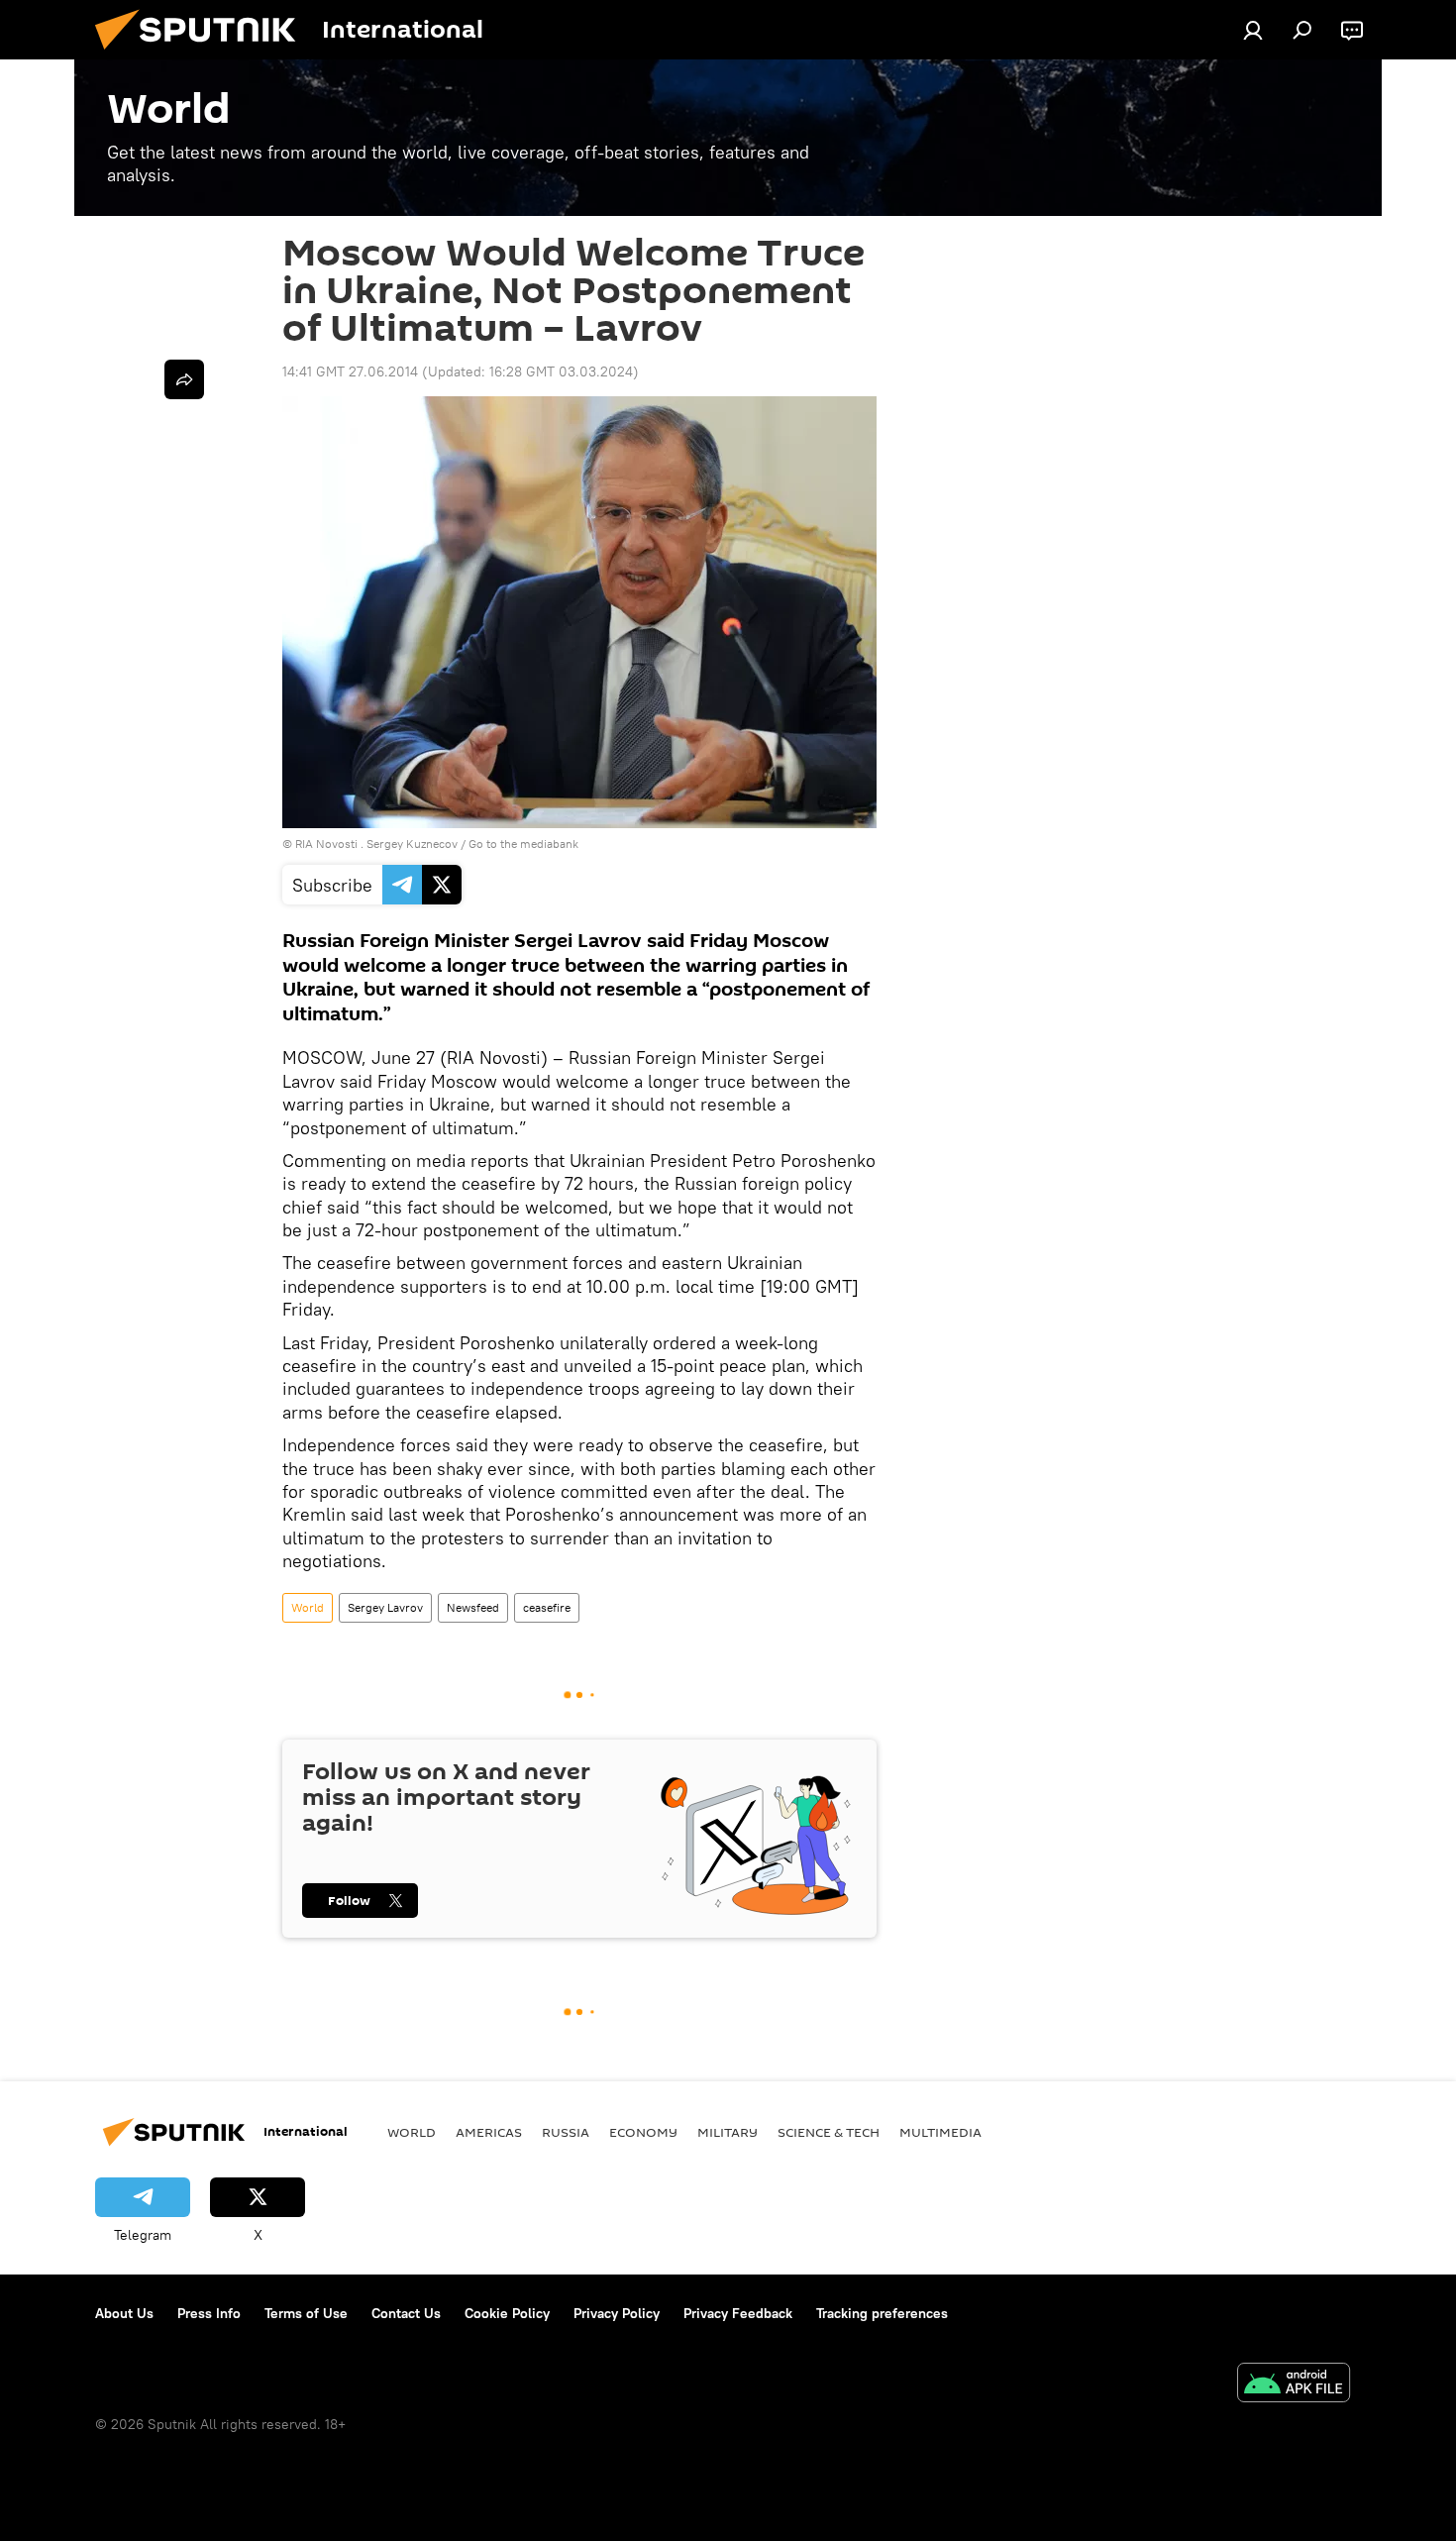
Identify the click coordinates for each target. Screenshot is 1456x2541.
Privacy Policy (617, 2313)
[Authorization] (1253, 30)
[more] (184, 379)
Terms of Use (306, 2313)
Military (728, 2132)
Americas (489, 2132)
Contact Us (406, 2313)
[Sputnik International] (203, 54)
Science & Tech (829, 2132)
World (308, 1607)
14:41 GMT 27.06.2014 (350, 371)
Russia (566, 2132)
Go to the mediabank (523, 844)
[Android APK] (1294, 2385)
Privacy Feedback (738, 2313)
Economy (643, 2132)
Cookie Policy (507, 2313)
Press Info (209, 2313)
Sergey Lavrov (385, 1607)
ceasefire (547, 1607)
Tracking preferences (882, 2313)
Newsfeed (473, 1607)
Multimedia (940, 2132)
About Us (124, 2313)
